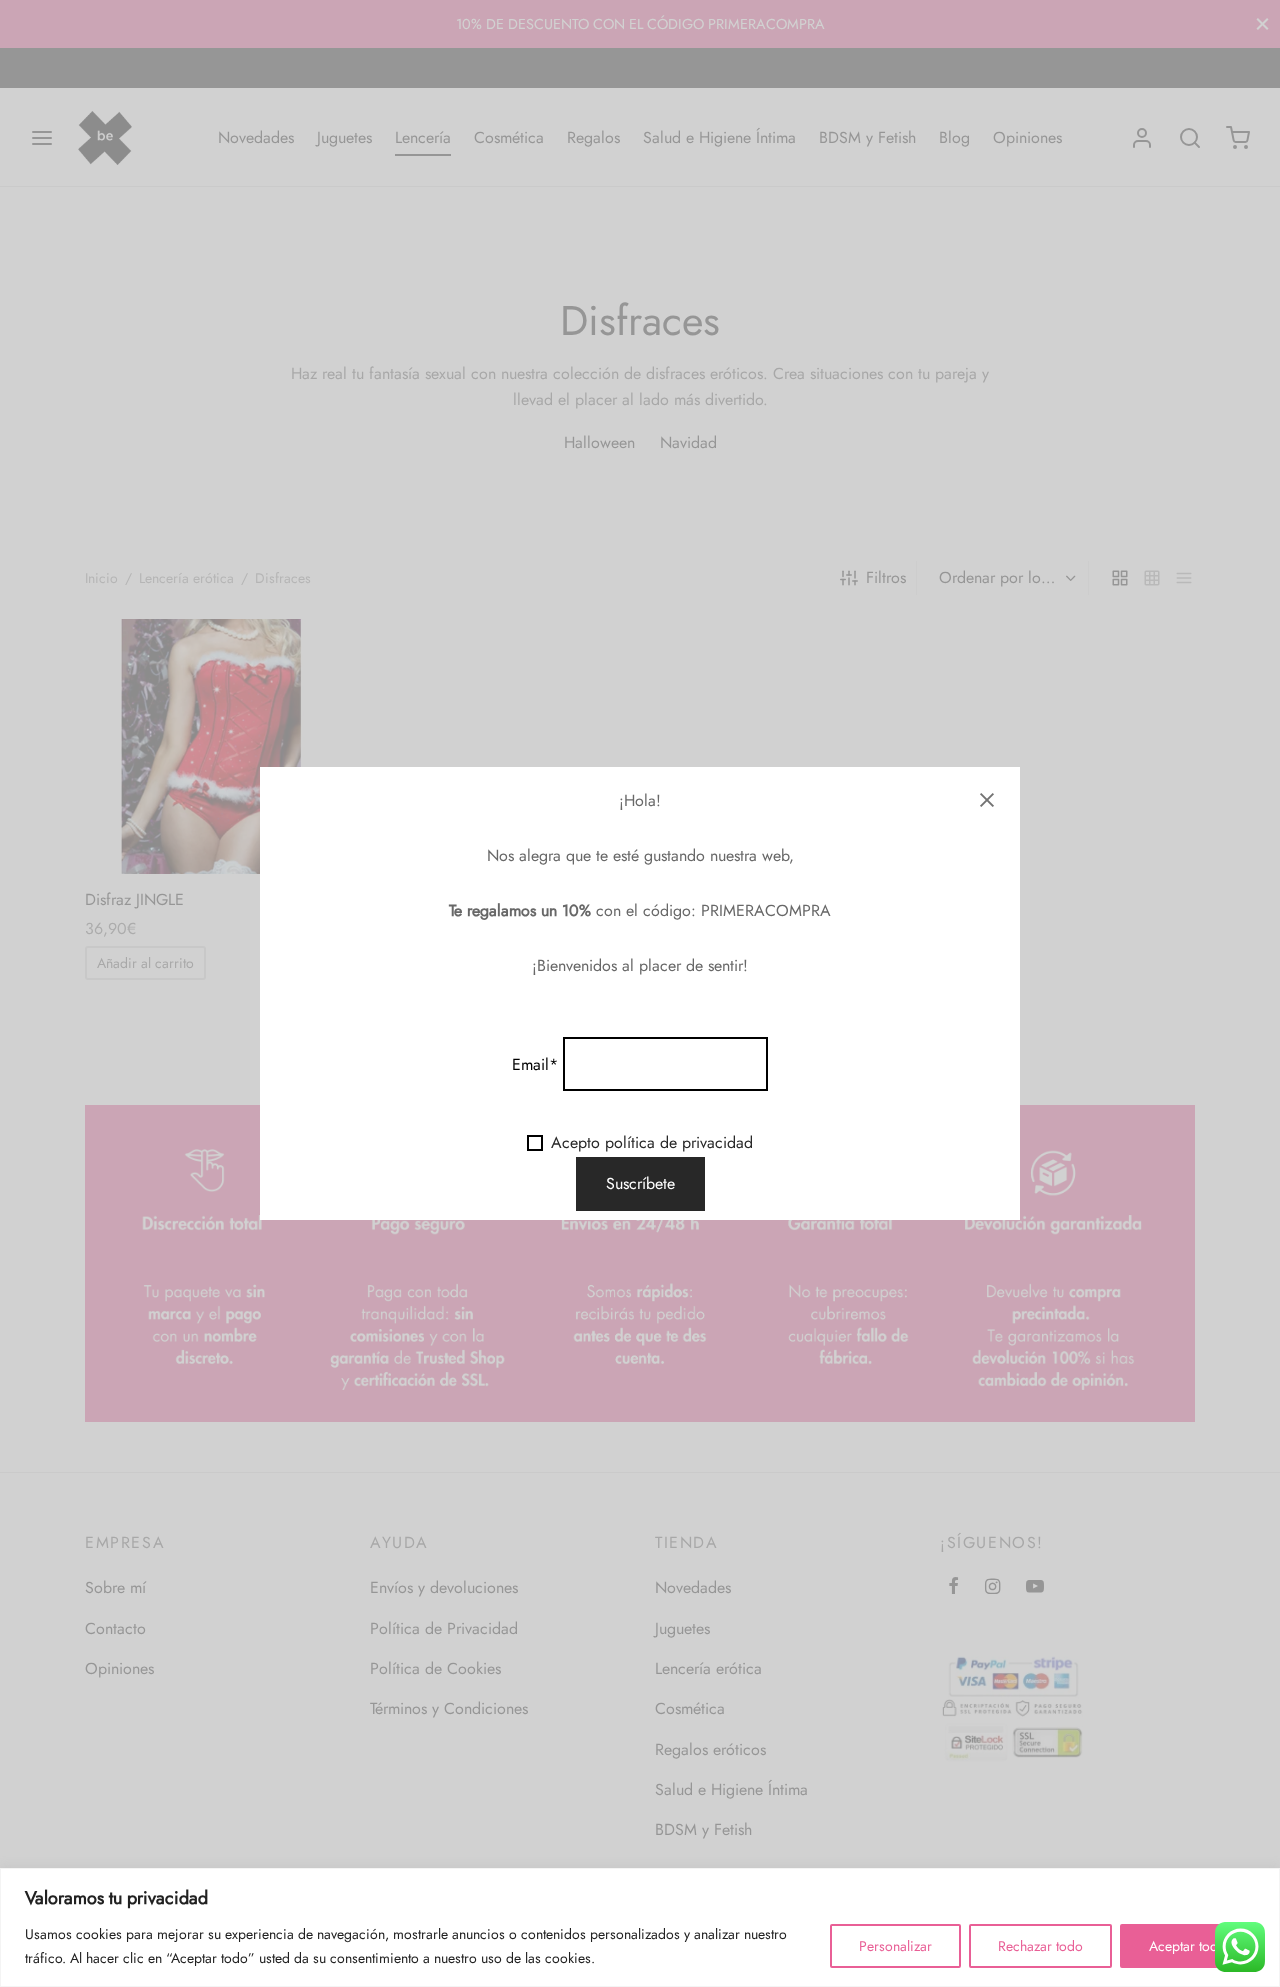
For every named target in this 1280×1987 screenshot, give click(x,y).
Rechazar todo (1040, 1946)
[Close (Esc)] (987, 800)
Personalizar (895, 1946)
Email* (535, 1064)
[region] (640, 1927)
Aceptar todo (1187, 1946)
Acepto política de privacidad (652, 1142)
